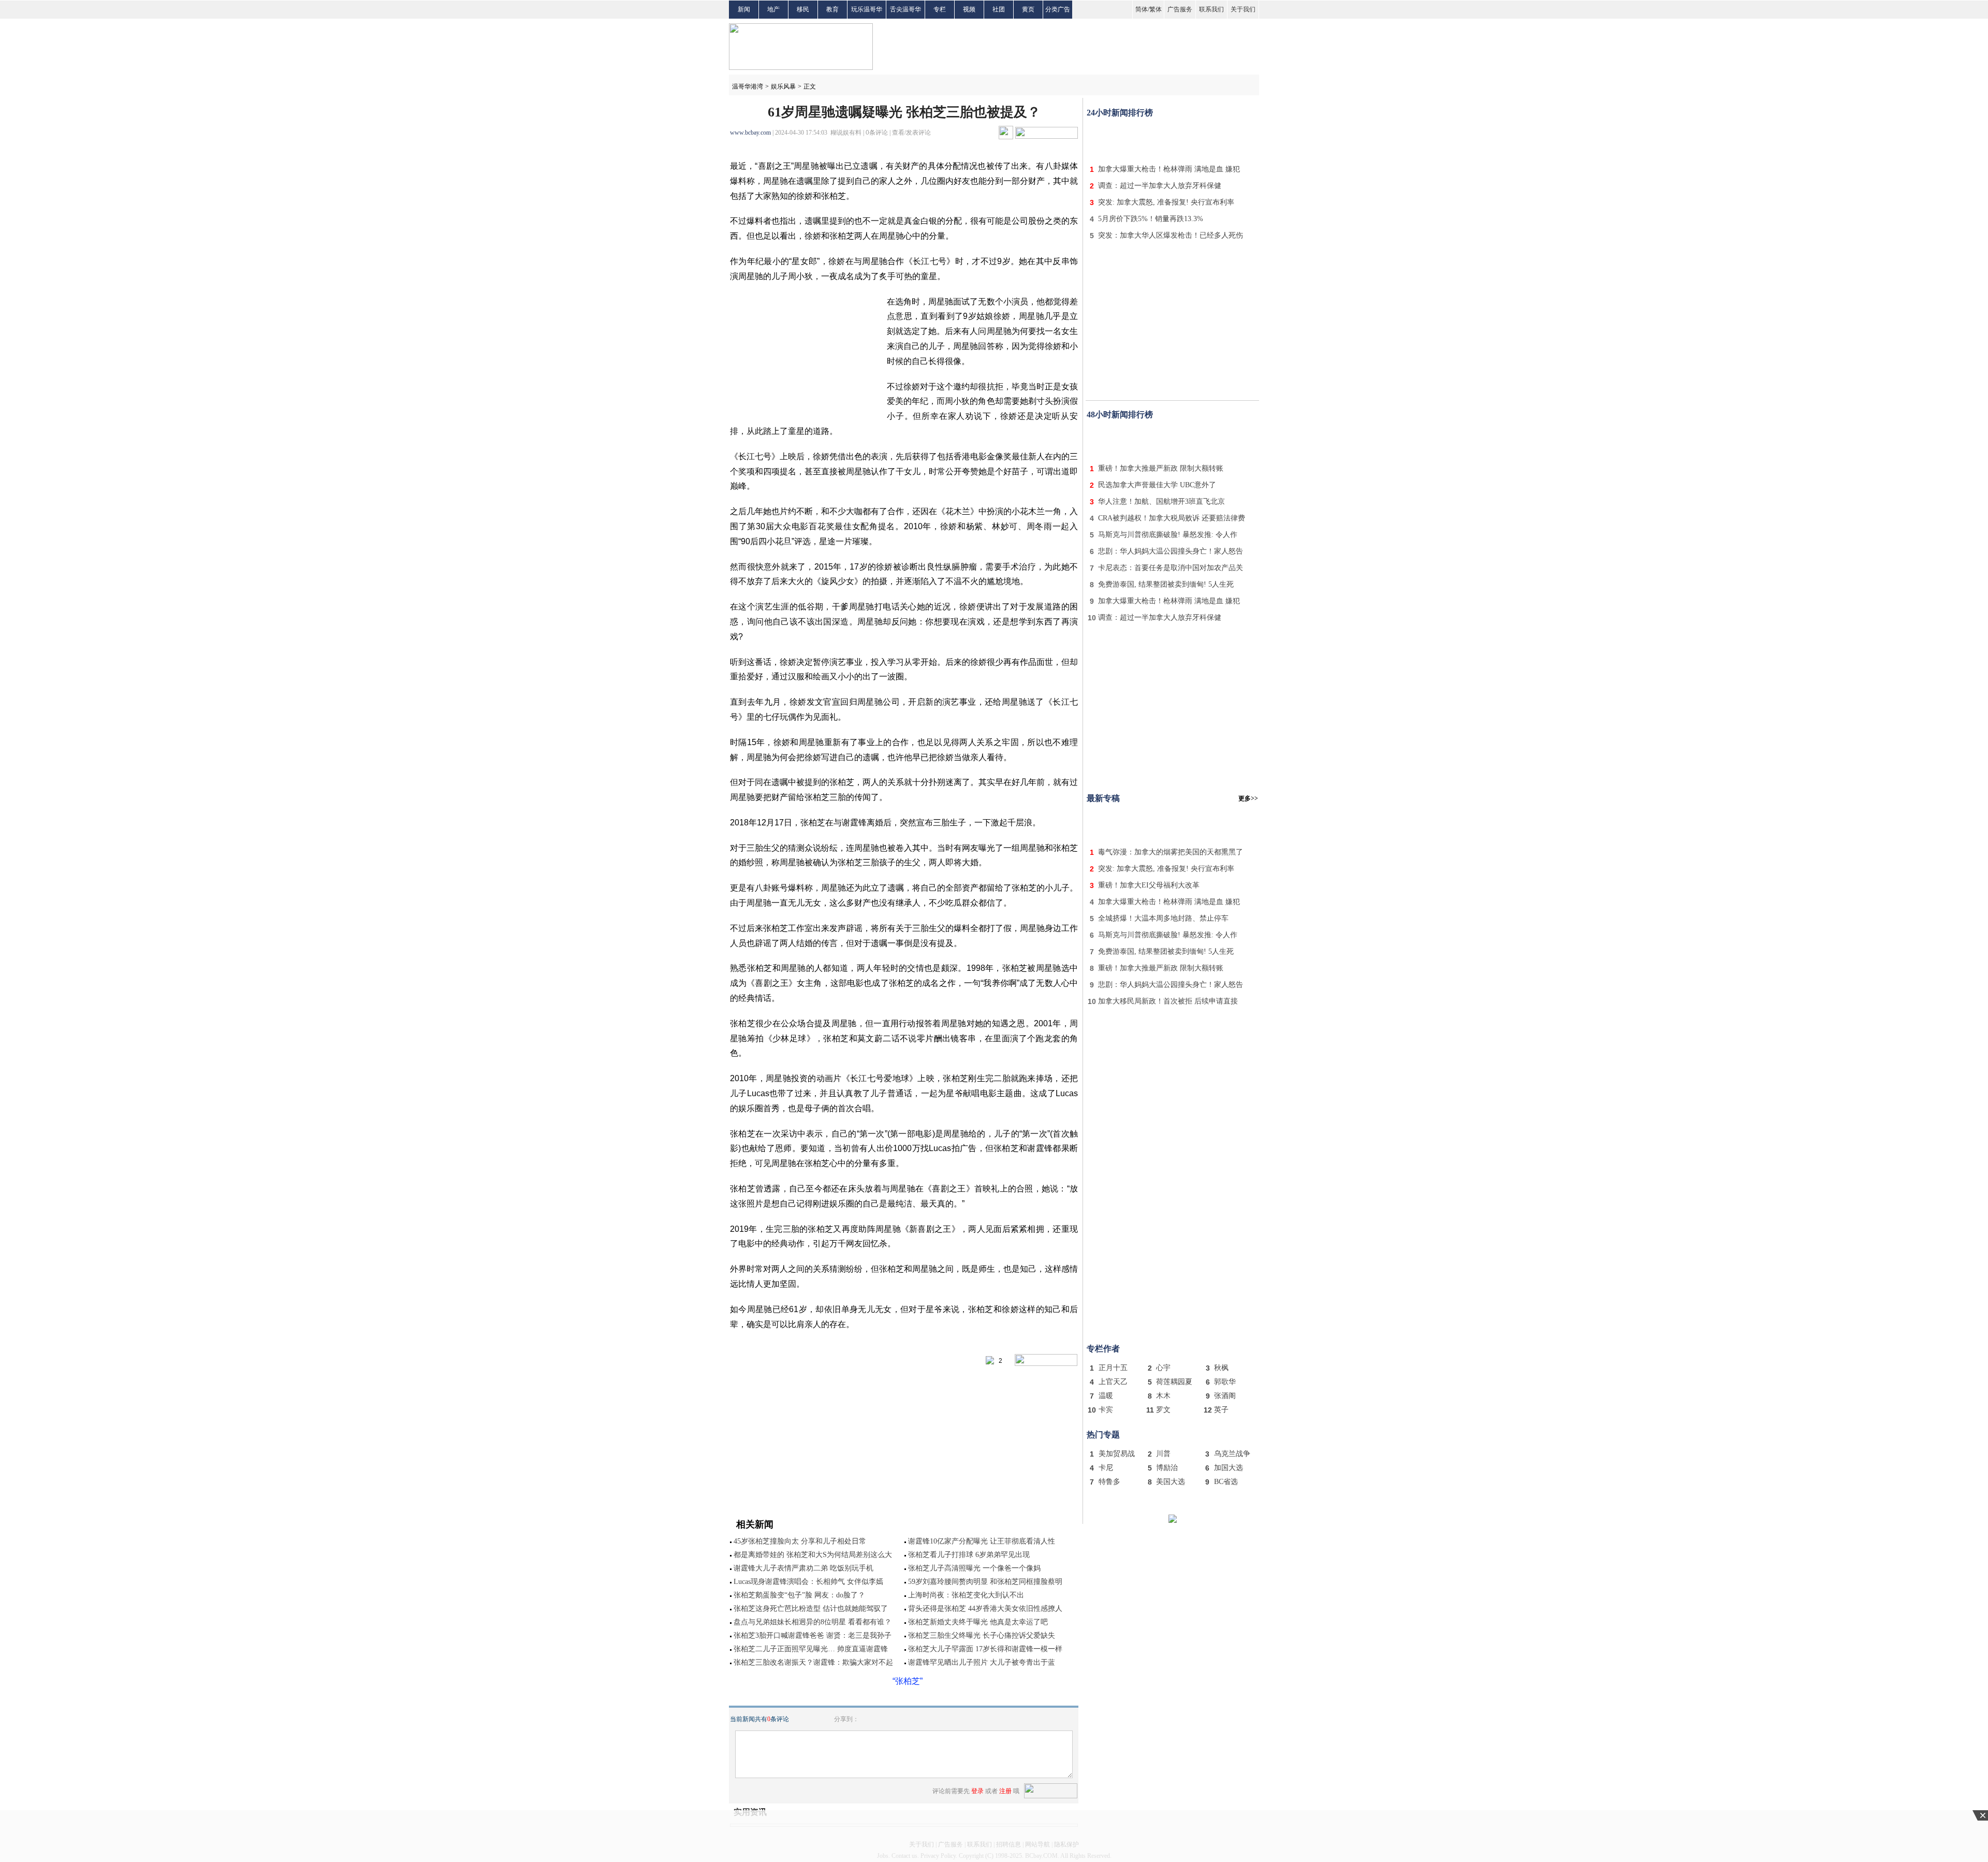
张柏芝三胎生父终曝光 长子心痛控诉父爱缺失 (982, 1635)
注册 (1005, 1791)
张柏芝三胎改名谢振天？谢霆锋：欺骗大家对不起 (813, 1662)
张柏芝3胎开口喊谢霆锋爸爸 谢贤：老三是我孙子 (813, 1635)
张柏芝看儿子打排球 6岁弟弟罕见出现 (969, 1555)
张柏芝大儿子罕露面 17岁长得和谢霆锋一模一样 (985, 1649)
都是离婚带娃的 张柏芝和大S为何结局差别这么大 (813, 1555)
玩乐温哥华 (867, 9)
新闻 (744, 9)
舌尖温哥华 (905, 9)
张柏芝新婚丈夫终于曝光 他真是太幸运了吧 (978, 1622)
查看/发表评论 (911, 133)
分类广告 (1058, 9)
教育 (832, 9)
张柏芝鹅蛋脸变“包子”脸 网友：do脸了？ (799, 1595)
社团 (999, 9)
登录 (977, 1791)
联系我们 (1211, 9)
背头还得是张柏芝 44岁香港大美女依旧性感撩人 (985, 1609)
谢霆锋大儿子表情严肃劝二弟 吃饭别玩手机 (803, 1568)
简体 (1142, 9)
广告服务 (1180, 9)
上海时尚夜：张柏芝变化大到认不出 (966, 1595)
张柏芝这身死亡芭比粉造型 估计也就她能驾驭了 (811, 1609)
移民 (803, 9)
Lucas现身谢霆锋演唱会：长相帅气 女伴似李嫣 (808, 1582)
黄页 (1028, 9)
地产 (773, 9)
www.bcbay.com (750, 133)
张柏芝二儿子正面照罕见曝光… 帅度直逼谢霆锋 (811, 1649)
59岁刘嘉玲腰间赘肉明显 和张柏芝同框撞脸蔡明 (985, 1582)
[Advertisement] (1173, 139)
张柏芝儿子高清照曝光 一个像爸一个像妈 (974, 1568)
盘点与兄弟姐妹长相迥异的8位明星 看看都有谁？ (813, 1622)
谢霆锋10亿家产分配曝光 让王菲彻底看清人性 (982, 1541)
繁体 (1156, 9)
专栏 (940, 9)
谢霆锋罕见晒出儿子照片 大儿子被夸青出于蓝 (982, 1662)
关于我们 (1243, 9)
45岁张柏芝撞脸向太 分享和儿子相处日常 (800, 1541)
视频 (969, 9)
